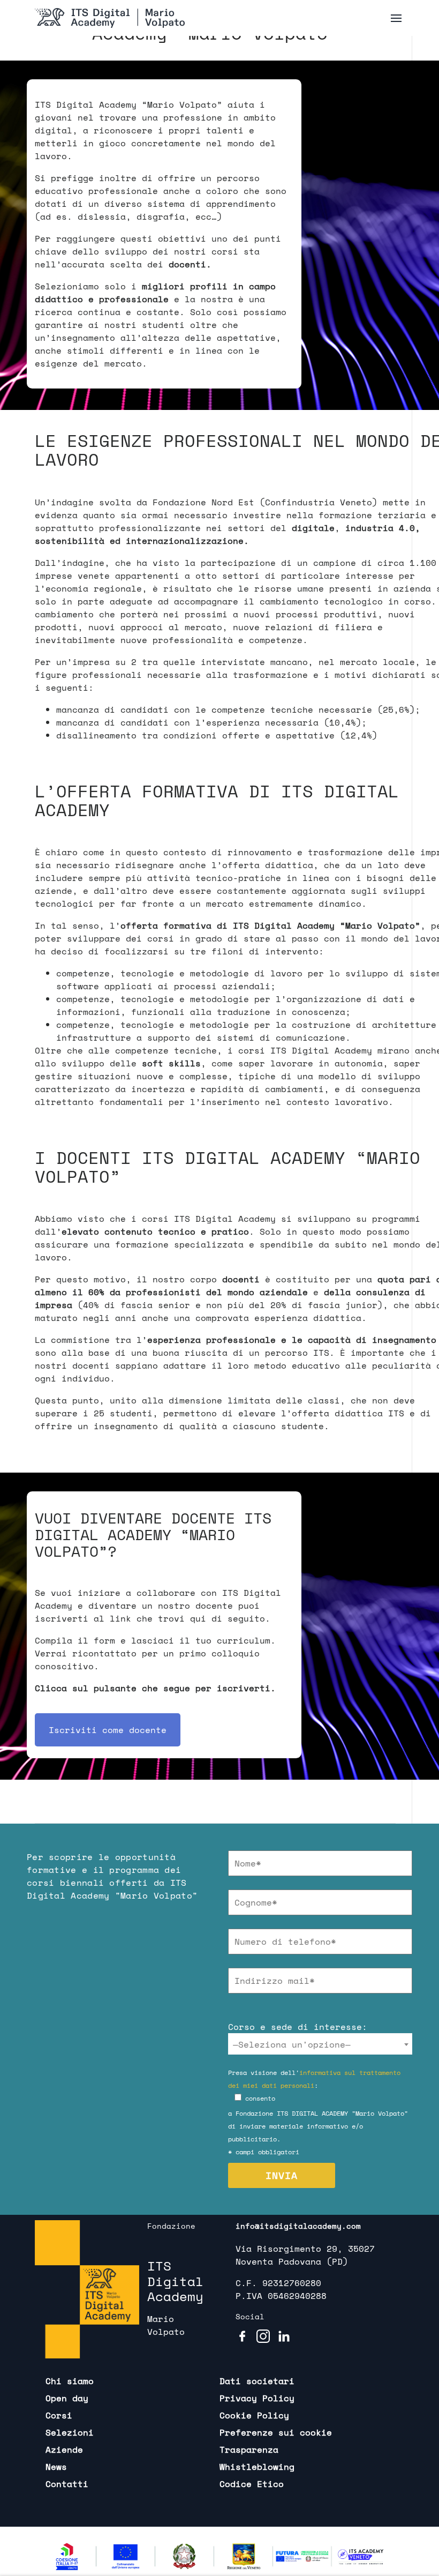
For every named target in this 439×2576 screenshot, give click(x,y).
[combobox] (320, 2044)
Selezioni (70, 2432)
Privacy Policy (257, 2398)
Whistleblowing (257, 2467)
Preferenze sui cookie (276, 2432)
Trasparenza (249, 2450)
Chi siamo (70, 2381)
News (56, 2467)
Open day (67, 2398)
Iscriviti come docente (108, 1730)
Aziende (64, 2450)
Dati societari (257, 2381)
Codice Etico (252, 2484)
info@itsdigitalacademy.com (298, 2226)
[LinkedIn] (284, 2336)
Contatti (67, 2484)
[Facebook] (242, 2336)
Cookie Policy (254, 2415)
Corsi (59, 2415)
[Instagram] (263, 2336)
